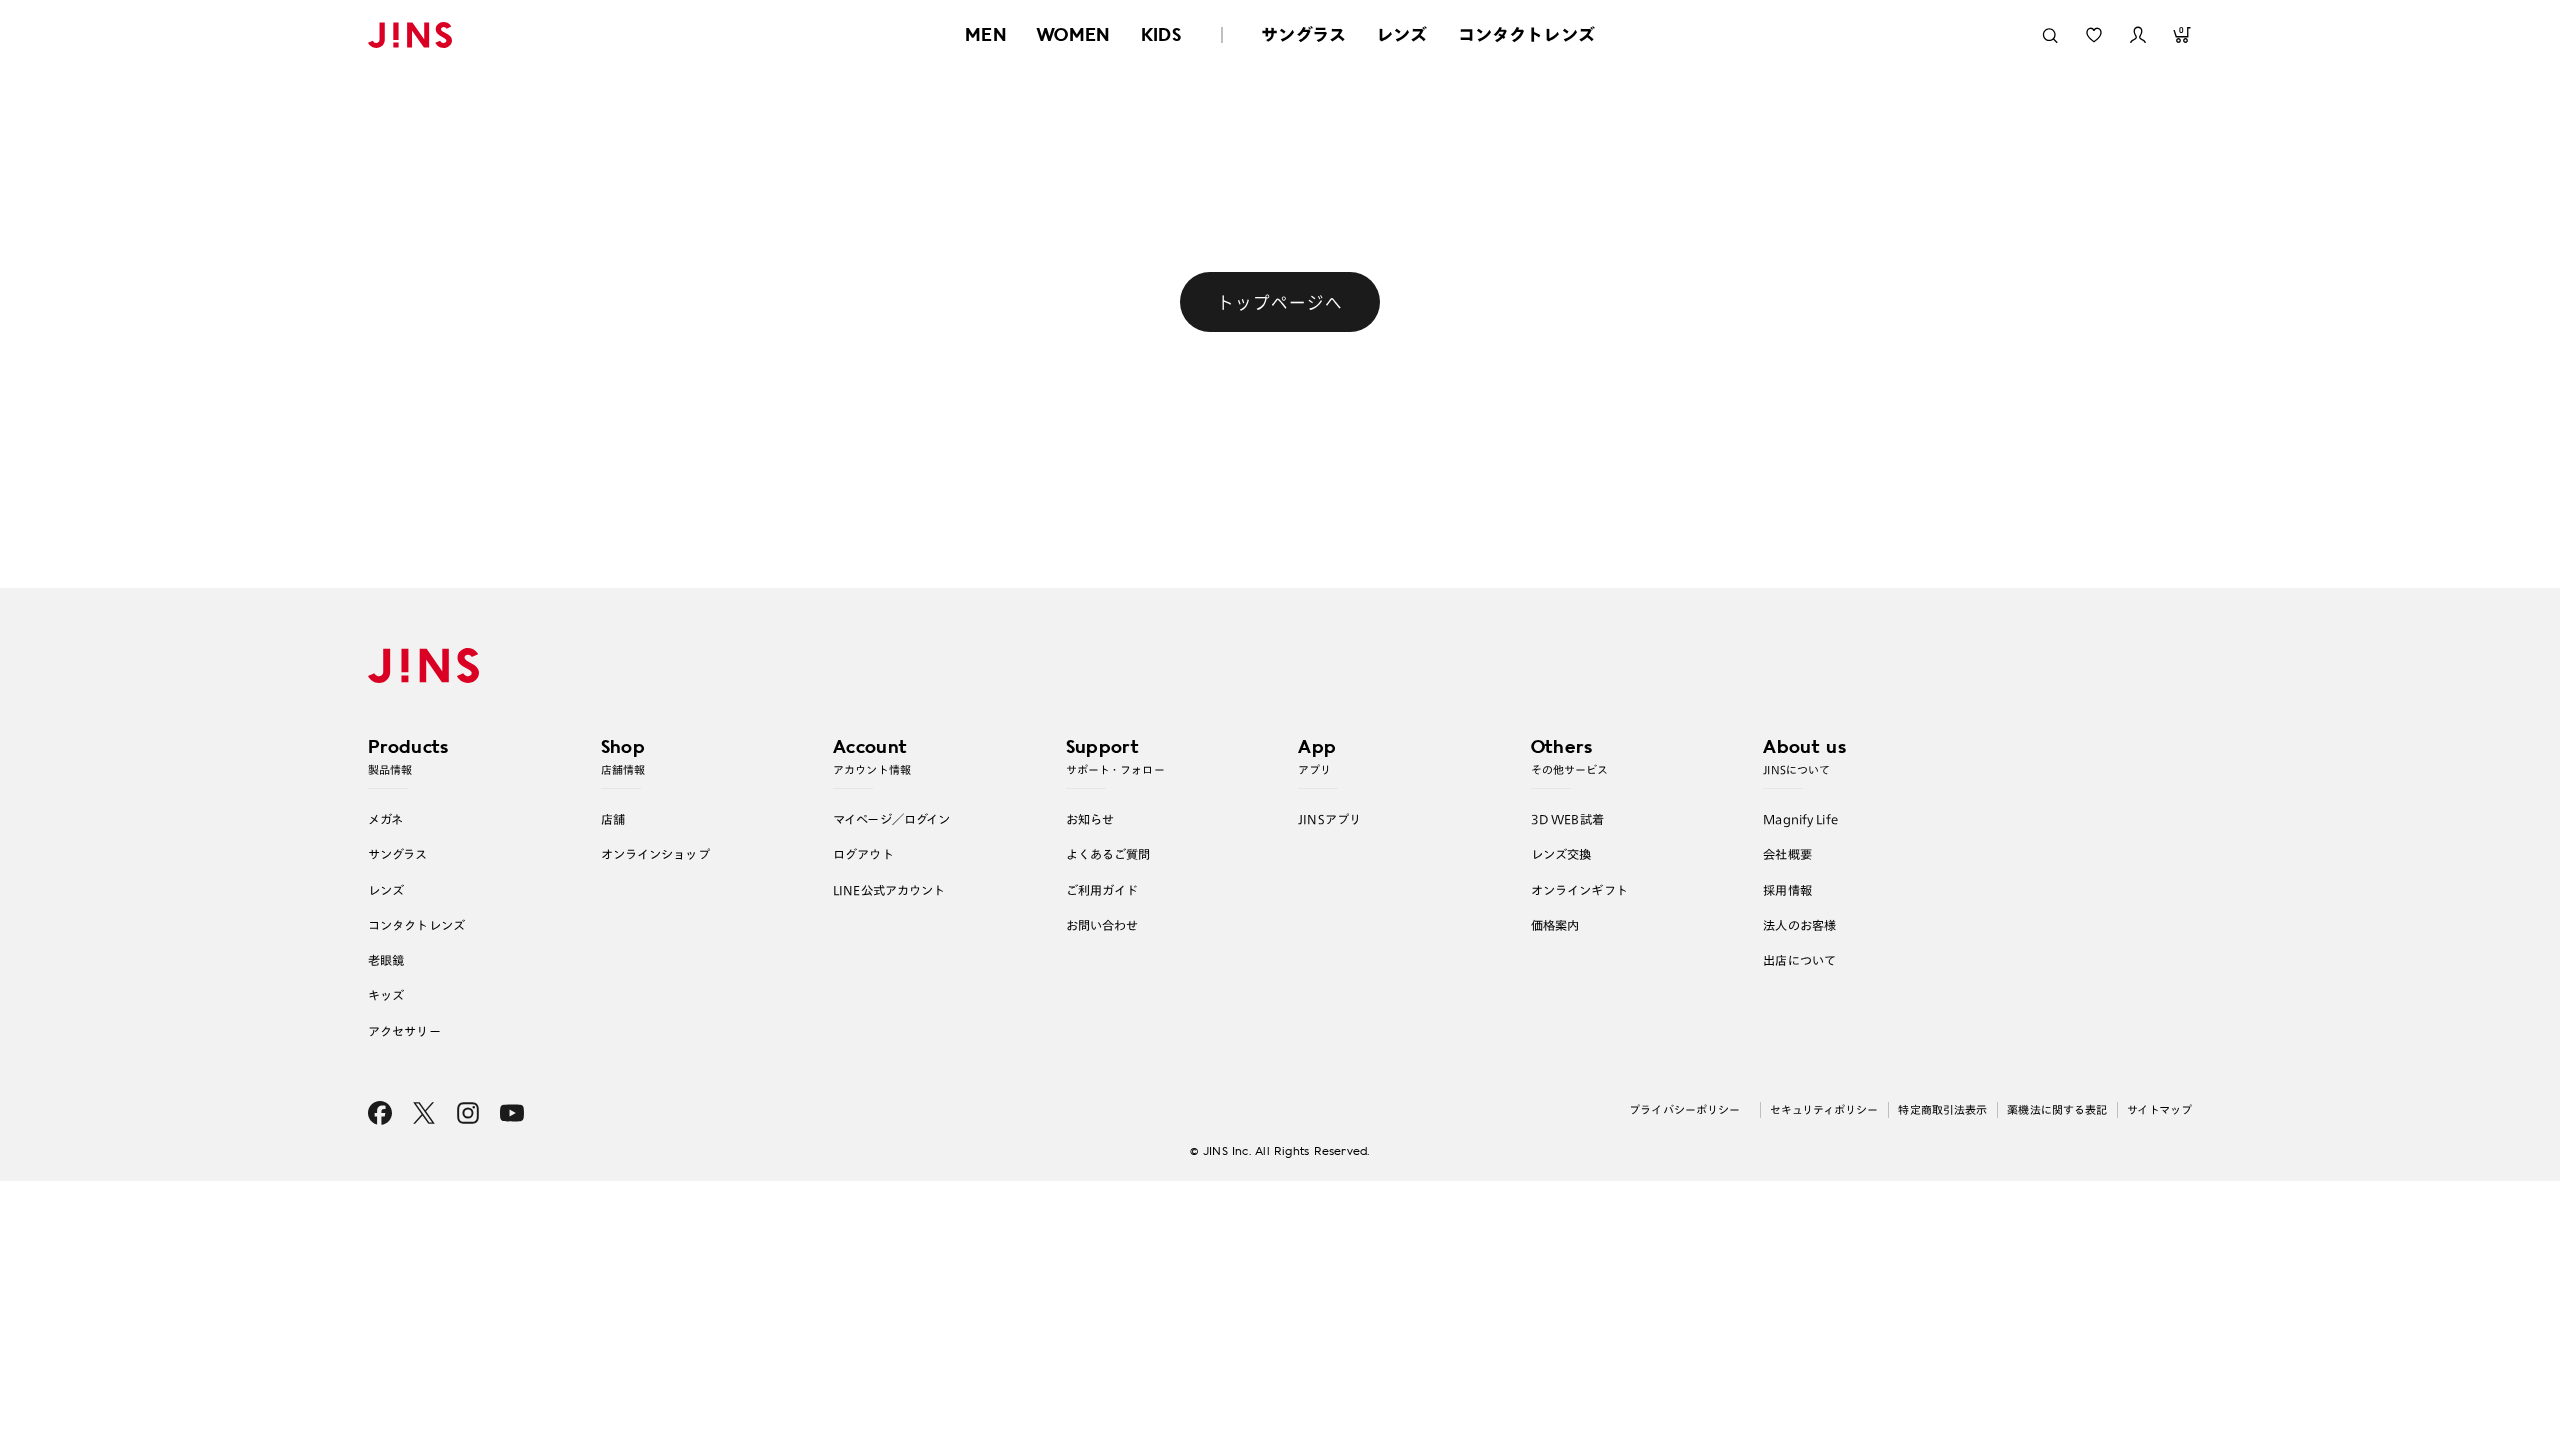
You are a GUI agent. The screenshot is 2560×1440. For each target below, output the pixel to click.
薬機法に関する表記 (2057, 1109)
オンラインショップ (655, 854)
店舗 (613, 819)
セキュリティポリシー (1824, 1109)
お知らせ (1090, 819)
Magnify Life (1800, 819)
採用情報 (1787, 890)
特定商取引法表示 (1942, 1109)
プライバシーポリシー (1684, 1109)
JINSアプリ (1329, 819)
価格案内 (1555, 925)
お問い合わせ (1102, 925)
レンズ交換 (1561, 854)
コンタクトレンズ (1526, 34)
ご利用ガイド (1102, 890)
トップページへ (1280, 302)
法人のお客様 (1799, 925)
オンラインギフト (1579, 890)
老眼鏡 (386, 960)
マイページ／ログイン (891, 819)
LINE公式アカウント (889, 890)
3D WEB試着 (1567, 819)
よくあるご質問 (1108, 854)
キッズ (386, 995)
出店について (1799, 960)
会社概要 (1787, 854)
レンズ (1402, 34)
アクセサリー (404, 1031)
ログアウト (863, 854)
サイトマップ (2159, 1109)
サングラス (1303, 34)
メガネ (385, 819)
